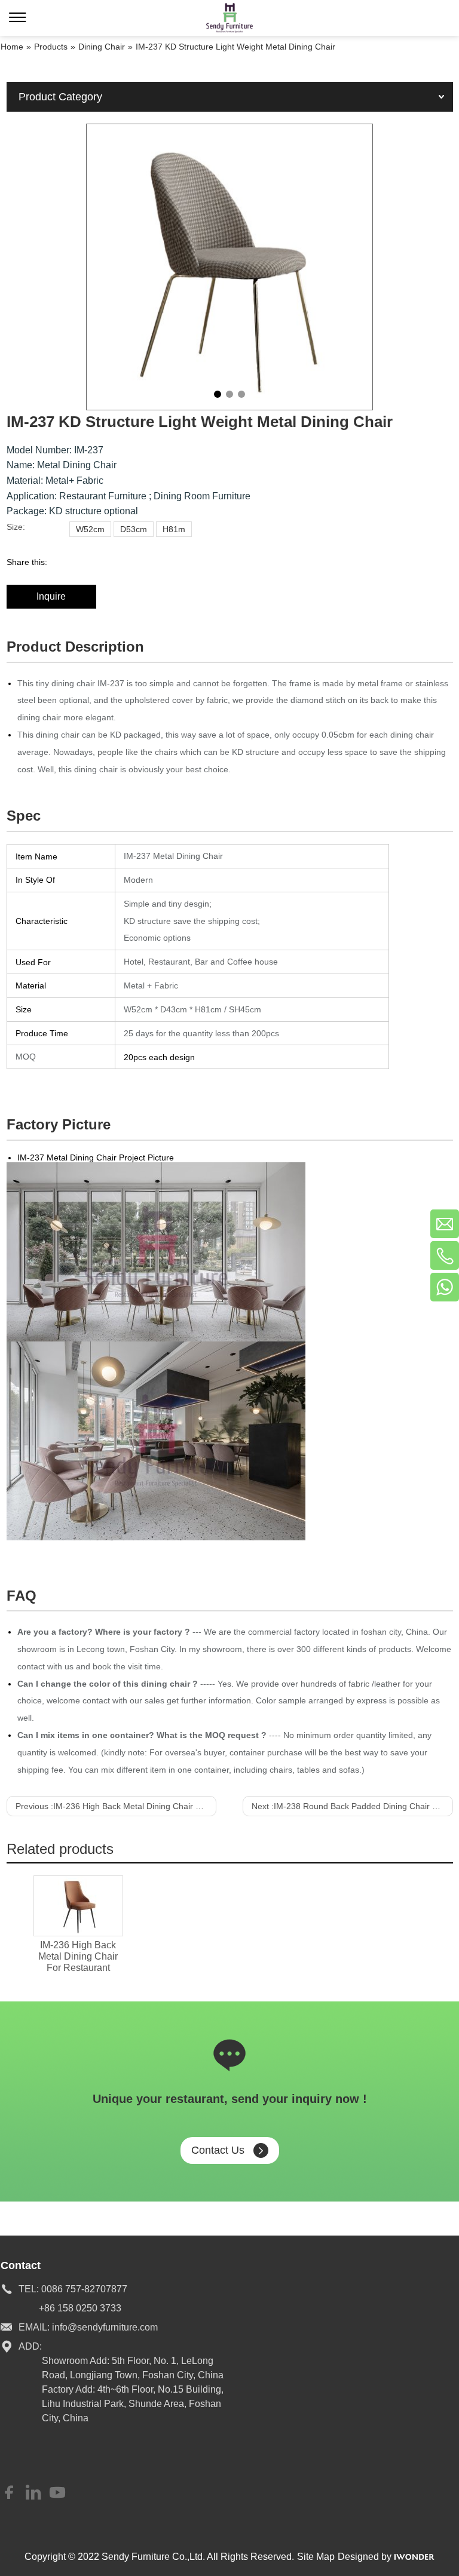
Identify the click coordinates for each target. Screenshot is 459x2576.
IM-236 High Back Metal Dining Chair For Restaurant (78, 1956)
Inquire (51, 596)
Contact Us (218, 2150)
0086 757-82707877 (84, 2289)
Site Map (316, 2557)
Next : (352, 1806)
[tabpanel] (229, 267)
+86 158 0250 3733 (80, 2308)
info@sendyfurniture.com (105, 2327)
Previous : (116, 1806)
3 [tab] (241, 394)
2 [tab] (229, 394)
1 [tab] (218, 394)
